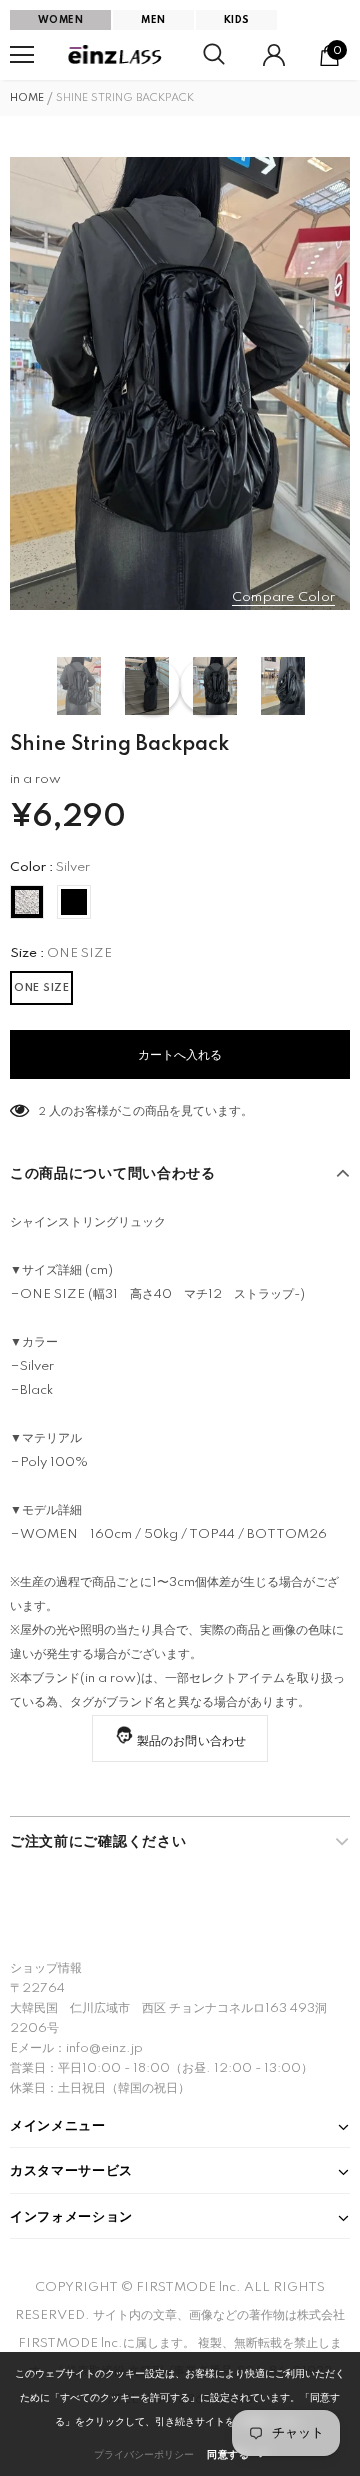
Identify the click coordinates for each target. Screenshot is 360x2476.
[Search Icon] (214, 55)
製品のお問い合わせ (192, 1741)
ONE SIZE (41, 988)
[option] (180, 383)
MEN (153, 20)
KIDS (237, 20)
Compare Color (283, 597)
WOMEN (60, 20)
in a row (35, 779)
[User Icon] (274, 55)
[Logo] (116, 55)
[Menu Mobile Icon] (22, 55)
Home (27, 98)
